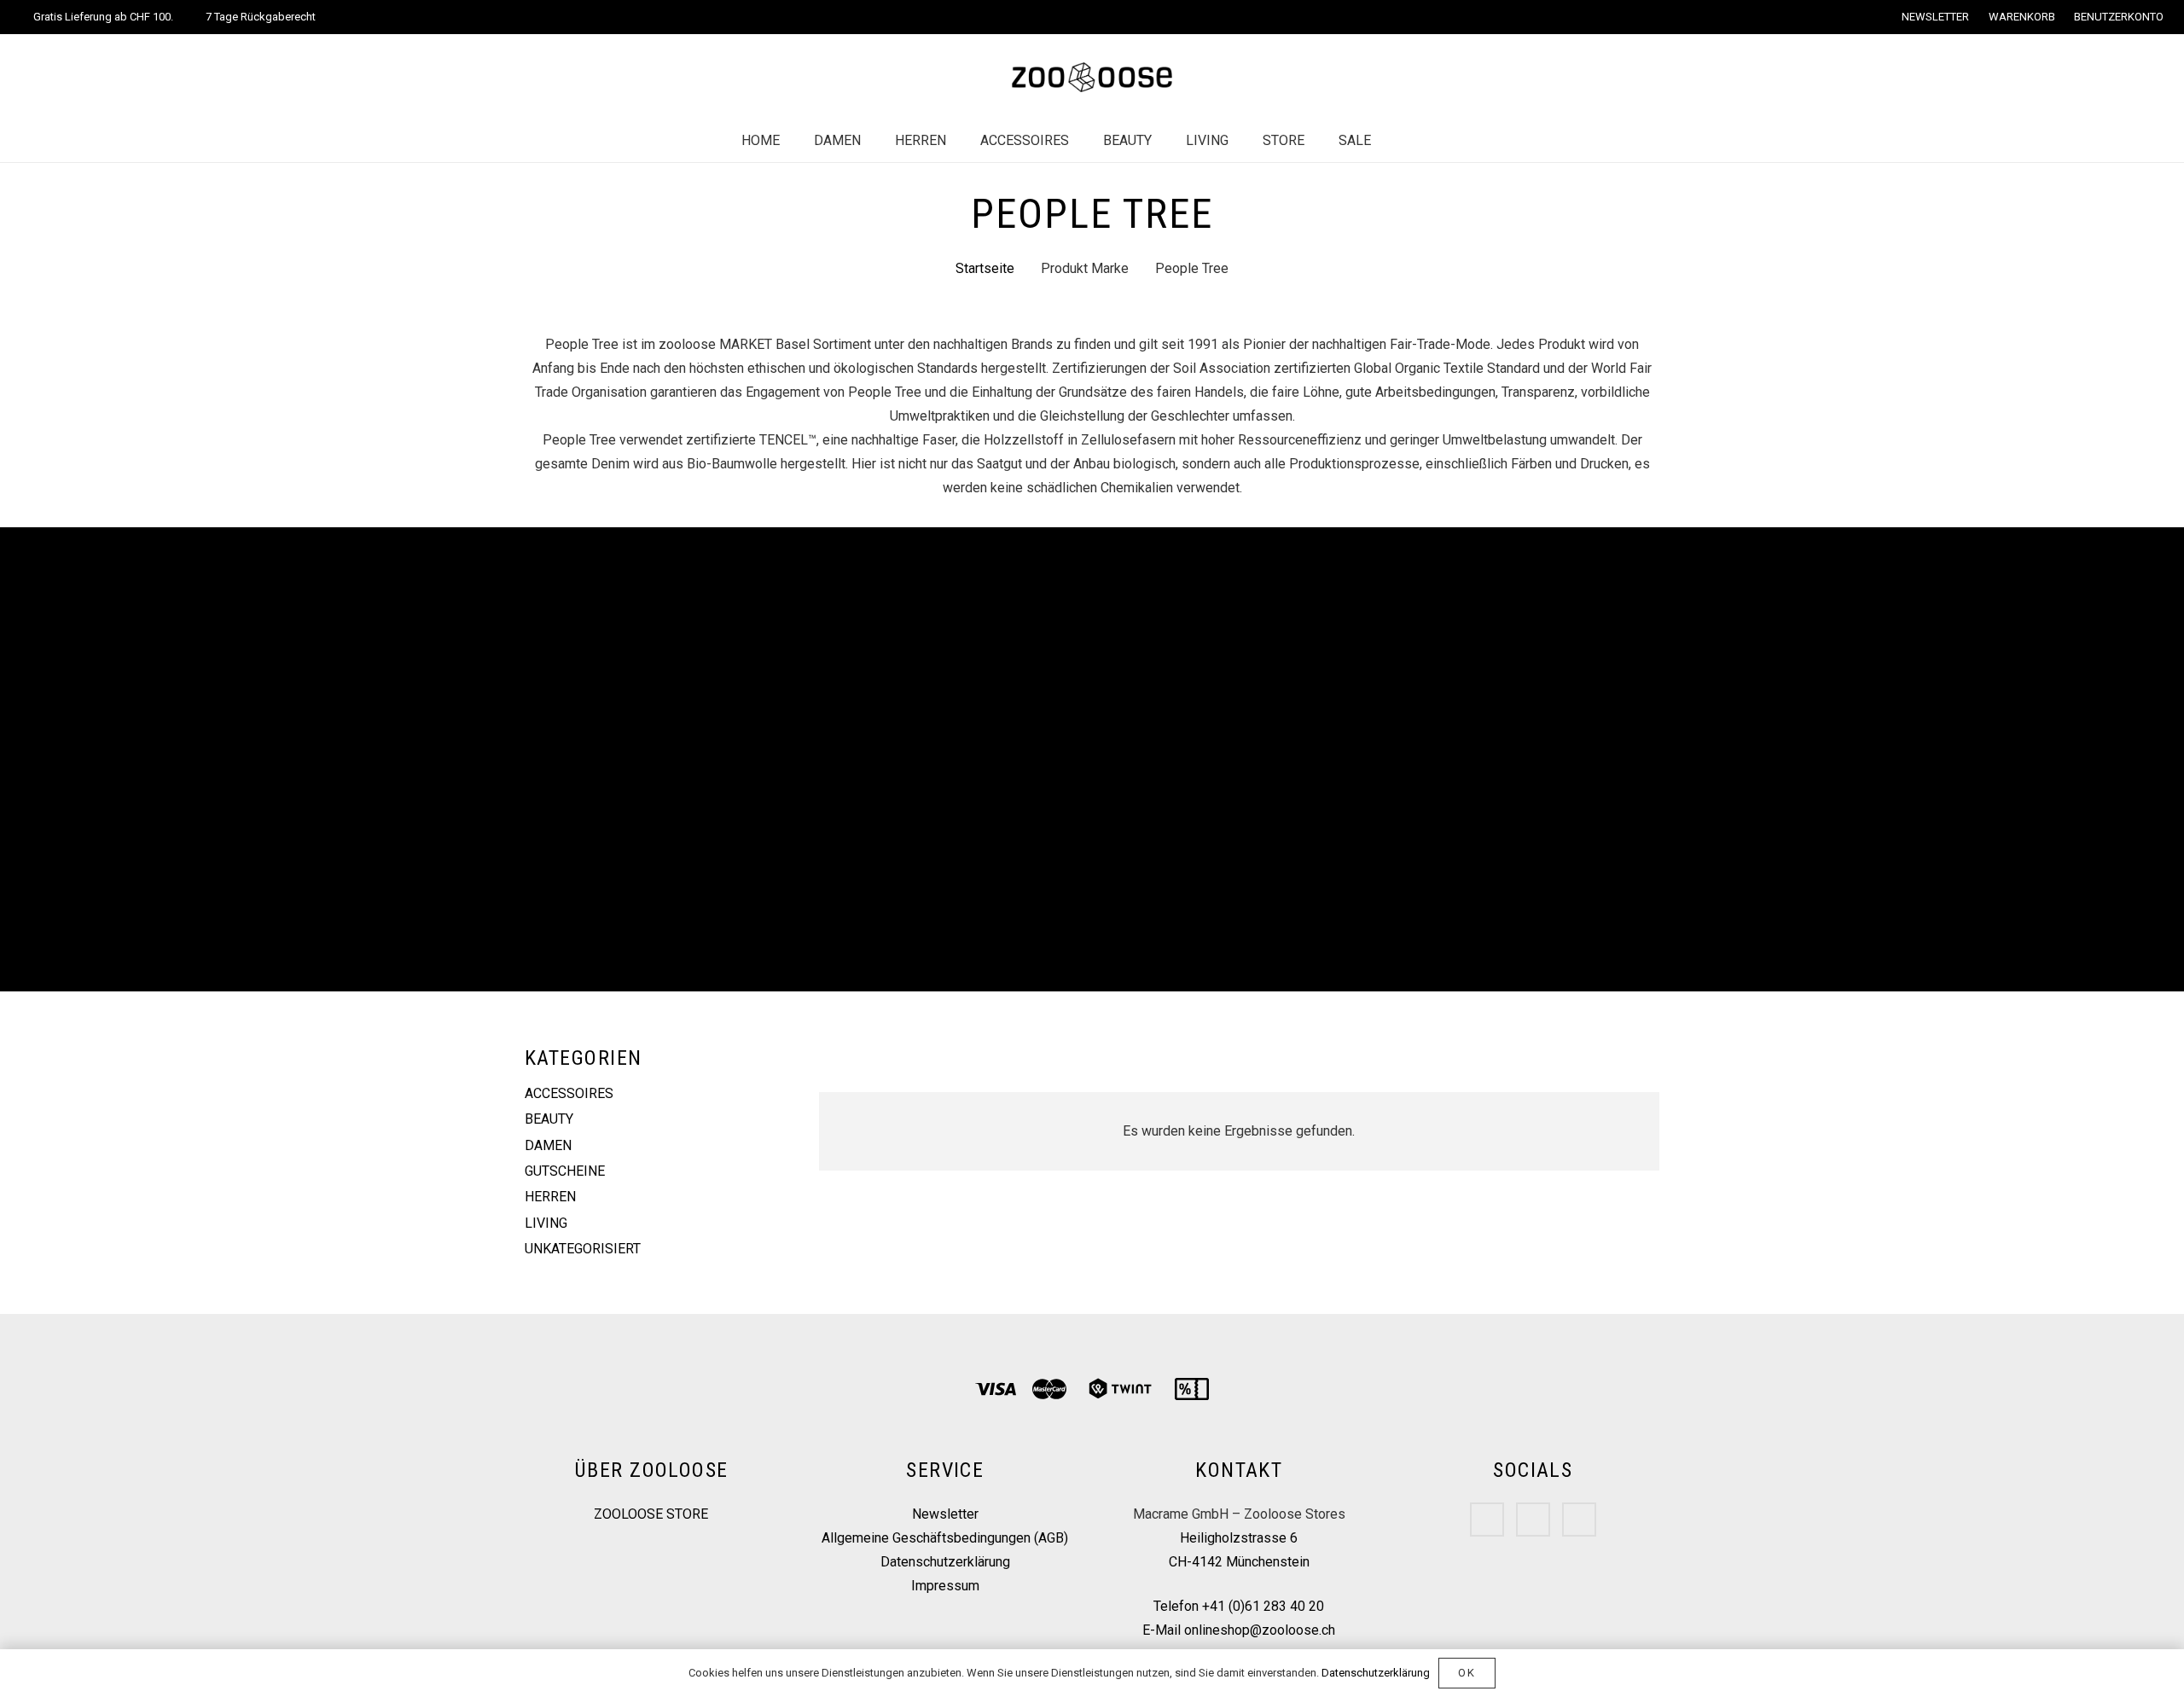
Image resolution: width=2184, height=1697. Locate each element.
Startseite (985, 268)
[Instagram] (1533, 1520)
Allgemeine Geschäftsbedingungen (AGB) (945, 1538)
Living (546, 1223)
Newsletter (945, 1514)
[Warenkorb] (1441, 141)
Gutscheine (565, 1171)
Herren (550, 1197)
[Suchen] (1405, 141)
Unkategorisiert (583, 1249)
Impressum (945, 1586)
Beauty (549, 1119)
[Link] (1092, 77)
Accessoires (569, 1093)
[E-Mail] (1579, 1520)
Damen (548, 1145)
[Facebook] (1487, 1520)
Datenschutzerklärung (945, 1562)
